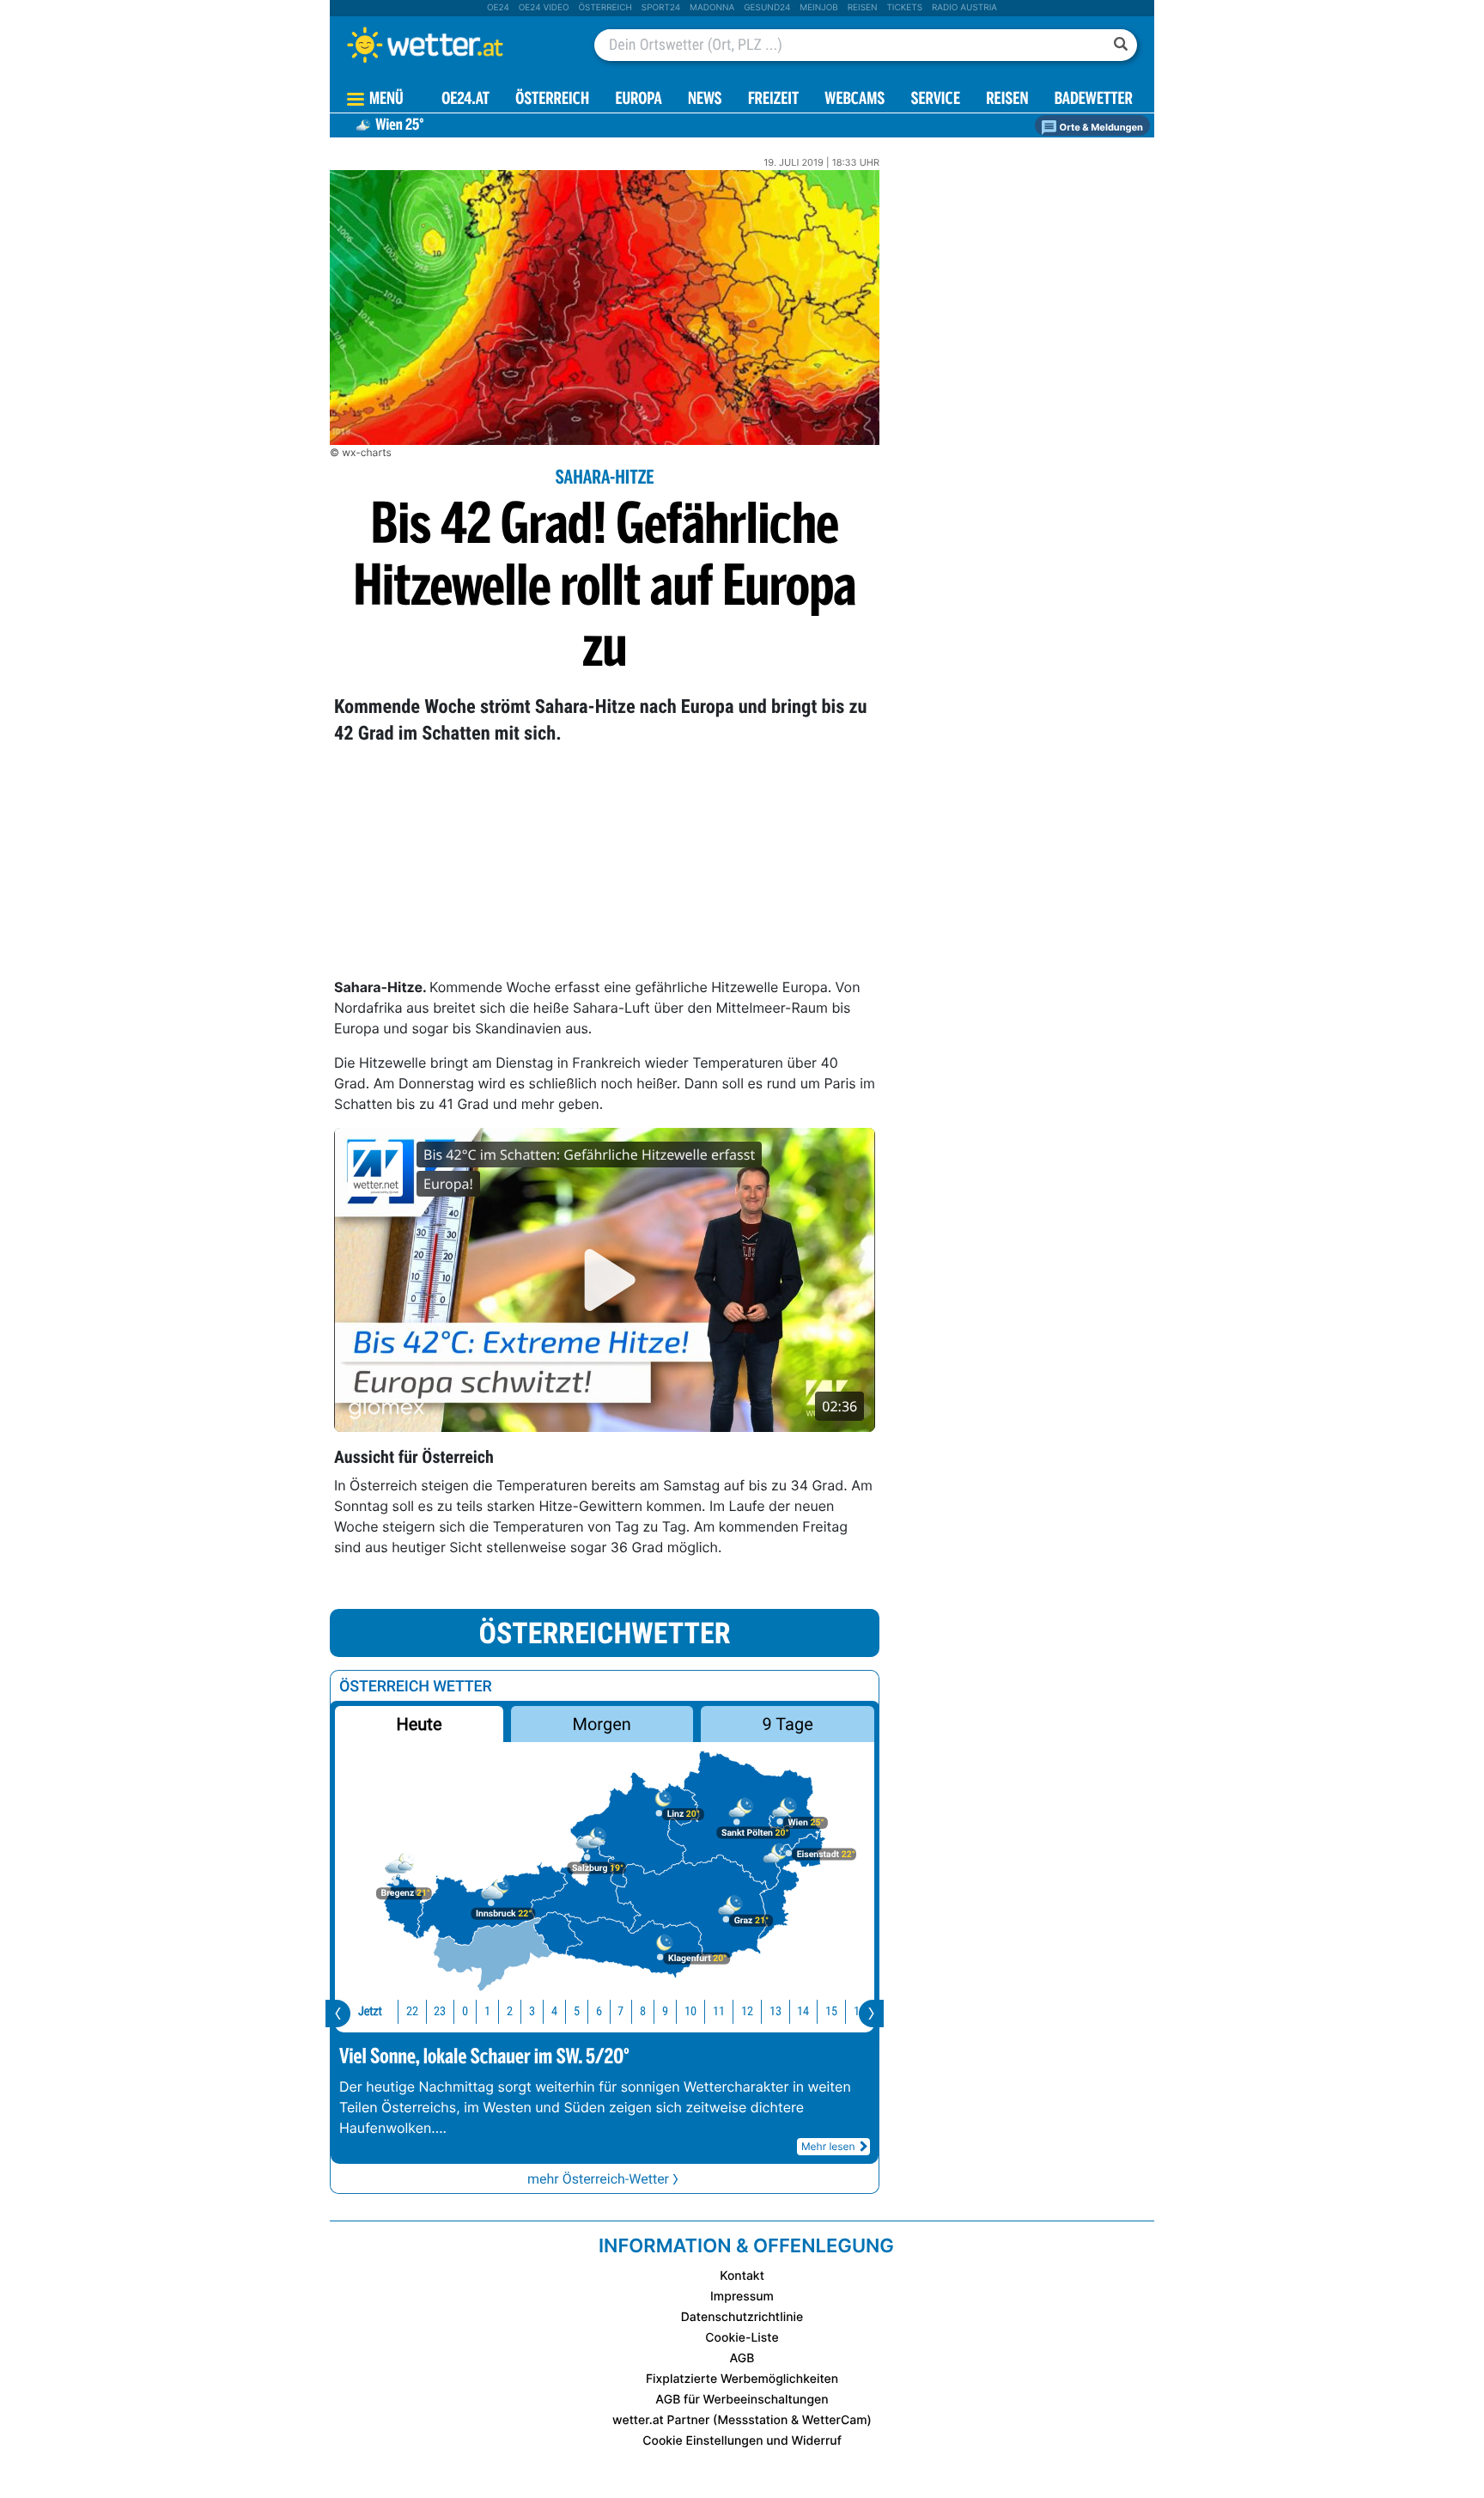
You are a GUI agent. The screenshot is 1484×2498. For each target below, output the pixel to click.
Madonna (712, 8)
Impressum (742, 2297)
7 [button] (620, 2011)
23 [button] (440, 2011)
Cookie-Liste (742, 2338)
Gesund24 (767, 8)
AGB (742, 2358)
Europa (638, 100)
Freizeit (773, 100)
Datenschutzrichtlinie (742, 2317)
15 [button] (831, 2011)
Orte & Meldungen (1100, 127)
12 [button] (747, 2011)
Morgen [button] (602, 1724)
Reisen (863, 8)
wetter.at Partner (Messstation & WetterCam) (742, 2420)
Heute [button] (419, 1724)
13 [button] (775, 2011)
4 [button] (554, 2011)
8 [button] (643, 2011)
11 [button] (719, 2011)
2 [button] (510, 2011)
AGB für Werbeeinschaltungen (742, 2400)
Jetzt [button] (370, 2011)
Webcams (855, 100)
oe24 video (544, 8)
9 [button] (665, 2011)
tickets (904, 8)
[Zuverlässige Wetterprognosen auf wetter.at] (453, 45)
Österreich (605, 8)
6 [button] (599, 2011)
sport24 (661, 8)
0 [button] (465, 2011)
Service (936, 100)
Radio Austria (964, 8)
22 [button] (412, 2011)
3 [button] (532, 2011)
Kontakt (742, 2276)
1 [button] (487, 2011)
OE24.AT (465, 100)
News (705, 100)
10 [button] (690, 2011)
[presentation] (338, 2014)
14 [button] (803, 2011)
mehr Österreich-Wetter (598, 2179)
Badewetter (1094, 100)
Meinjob (819, 8)
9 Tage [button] (787, 1724)
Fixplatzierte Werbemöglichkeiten (742, 2379)
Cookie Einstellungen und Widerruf (742, 2441)
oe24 (498, 8)
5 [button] (577, 2011)
